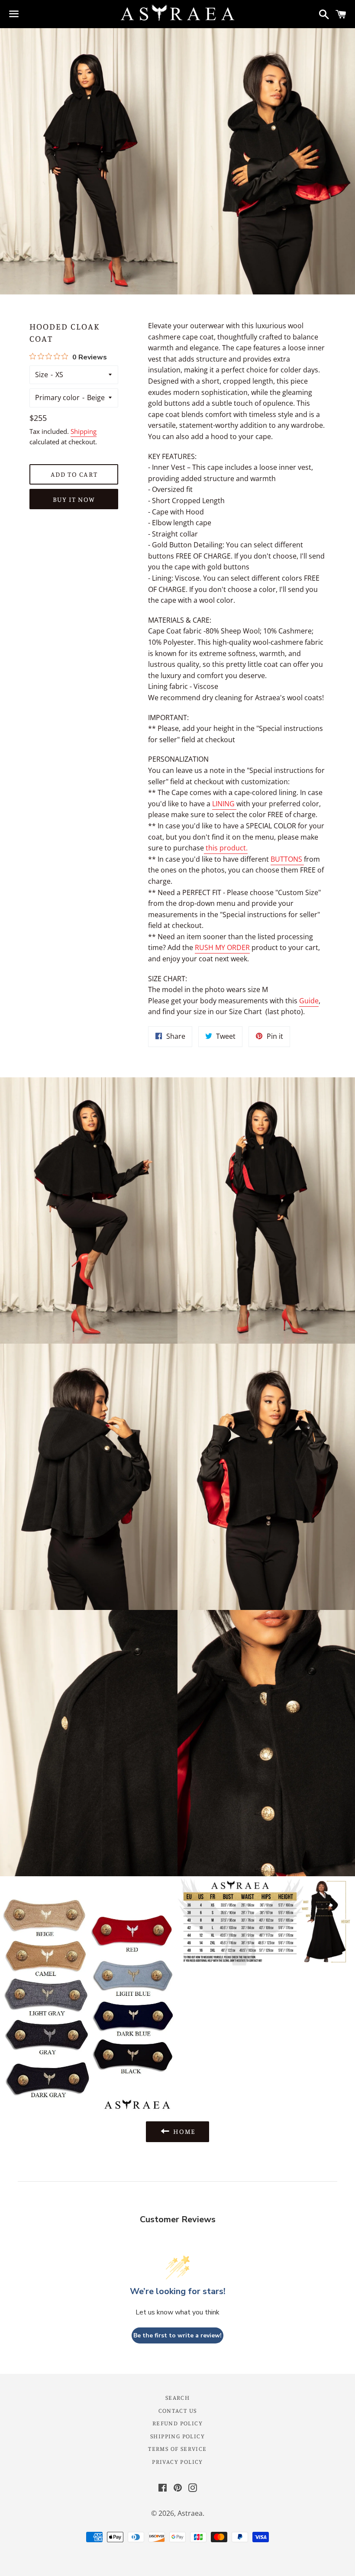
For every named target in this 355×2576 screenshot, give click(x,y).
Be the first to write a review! (177, 2335)
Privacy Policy (177, 2461)
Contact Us (178, 2410)
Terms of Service (177, 2448)
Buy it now (74, 499)
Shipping (84, 431)
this (227, 848)
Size (42, 375)
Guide (309, 1001)
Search (177, 2397)
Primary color (57, 398)
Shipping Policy (177, 2436)
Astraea (190, 2513)
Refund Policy (177, 2423)
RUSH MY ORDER (222, 947)
